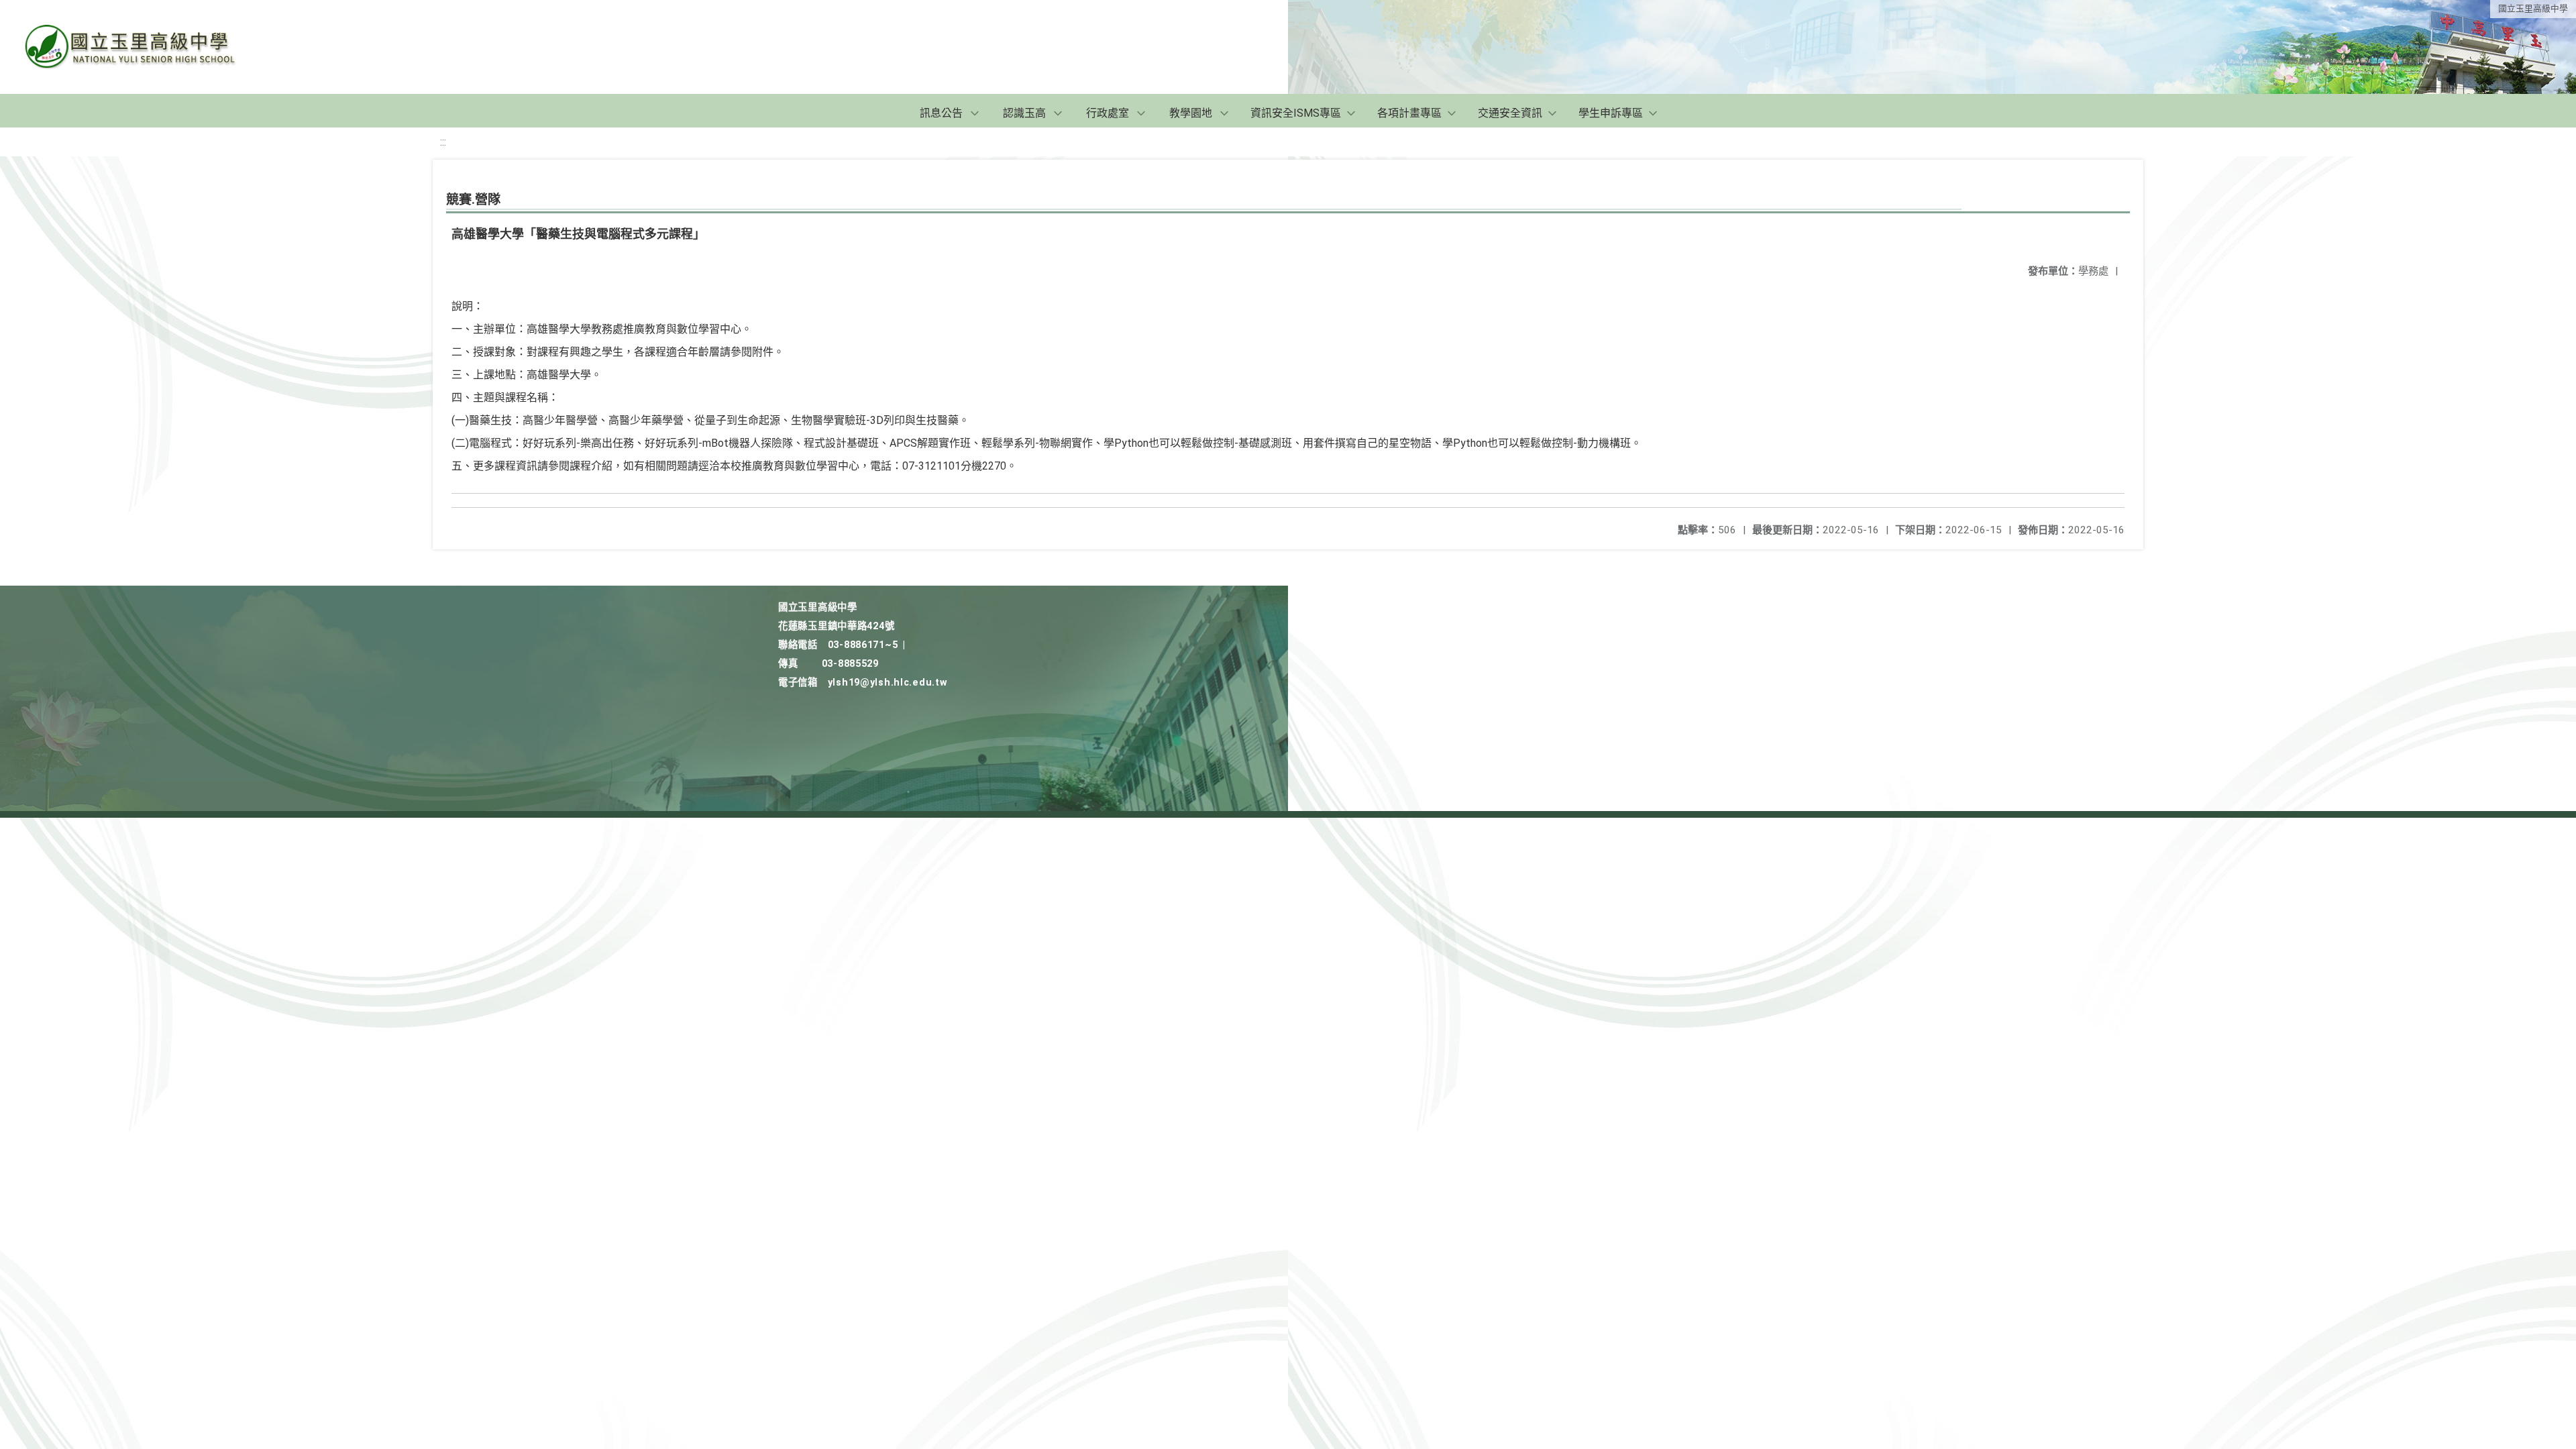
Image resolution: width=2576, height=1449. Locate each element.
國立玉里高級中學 (2533, 8)
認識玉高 (1024, 113)
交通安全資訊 (1510, 113)
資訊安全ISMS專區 (1296, 113)
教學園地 (1191, 113)
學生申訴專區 (1611, 113)
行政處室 (1108, 113)
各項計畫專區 (1409, 113)
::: (443, 142)
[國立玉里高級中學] (146, 47)
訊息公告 (941, 113)
